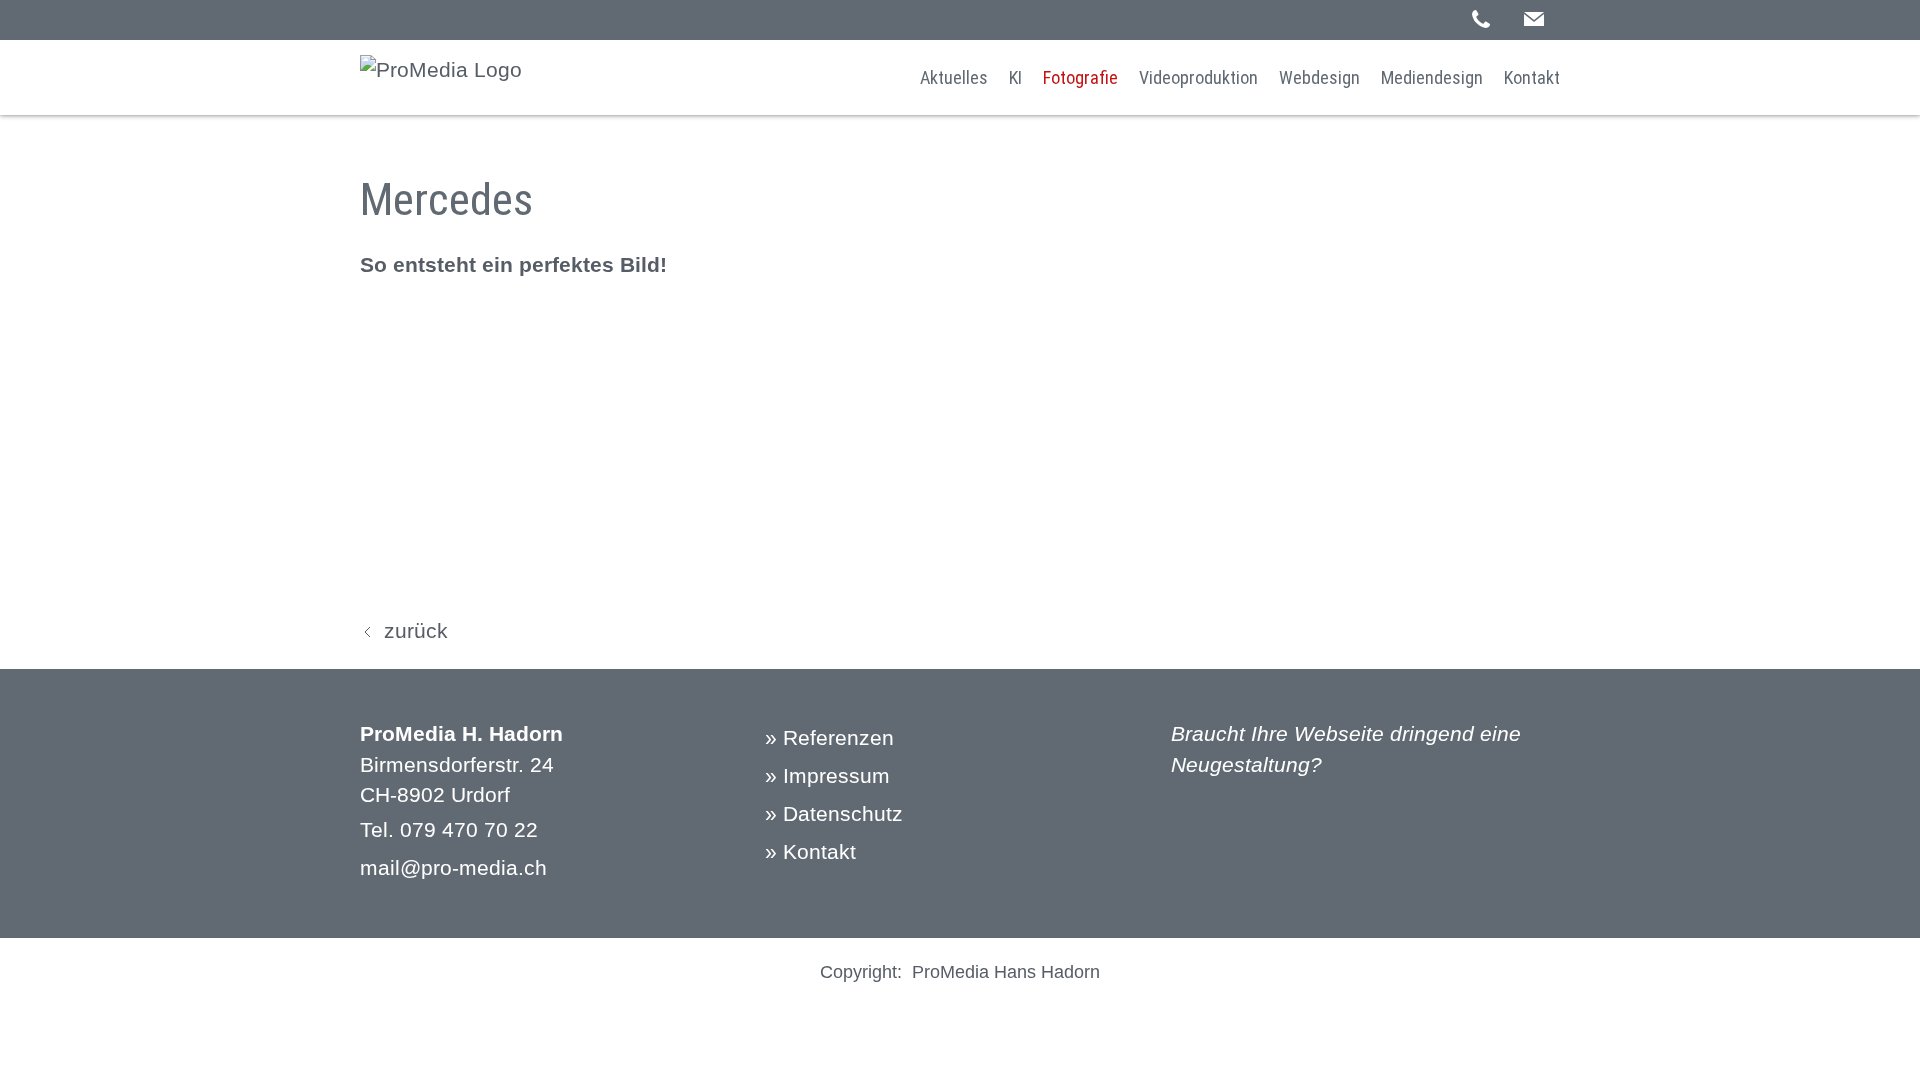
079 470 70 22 (469, 829)
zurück (416, 630)
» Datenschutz (834, 813)
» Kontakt (810, 851)
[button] (1534, 19)
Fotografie (1080, 77)
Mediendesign (1432, 77)
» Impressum (827, 775)
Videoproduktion (1198, 77)
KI (1015, 77)
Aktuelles (954, 77)
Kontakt (1532, 77)
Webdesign (1319, 77)
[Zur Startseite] (441, 77)
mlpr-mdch (453, 867)
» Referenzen (829, 737)
